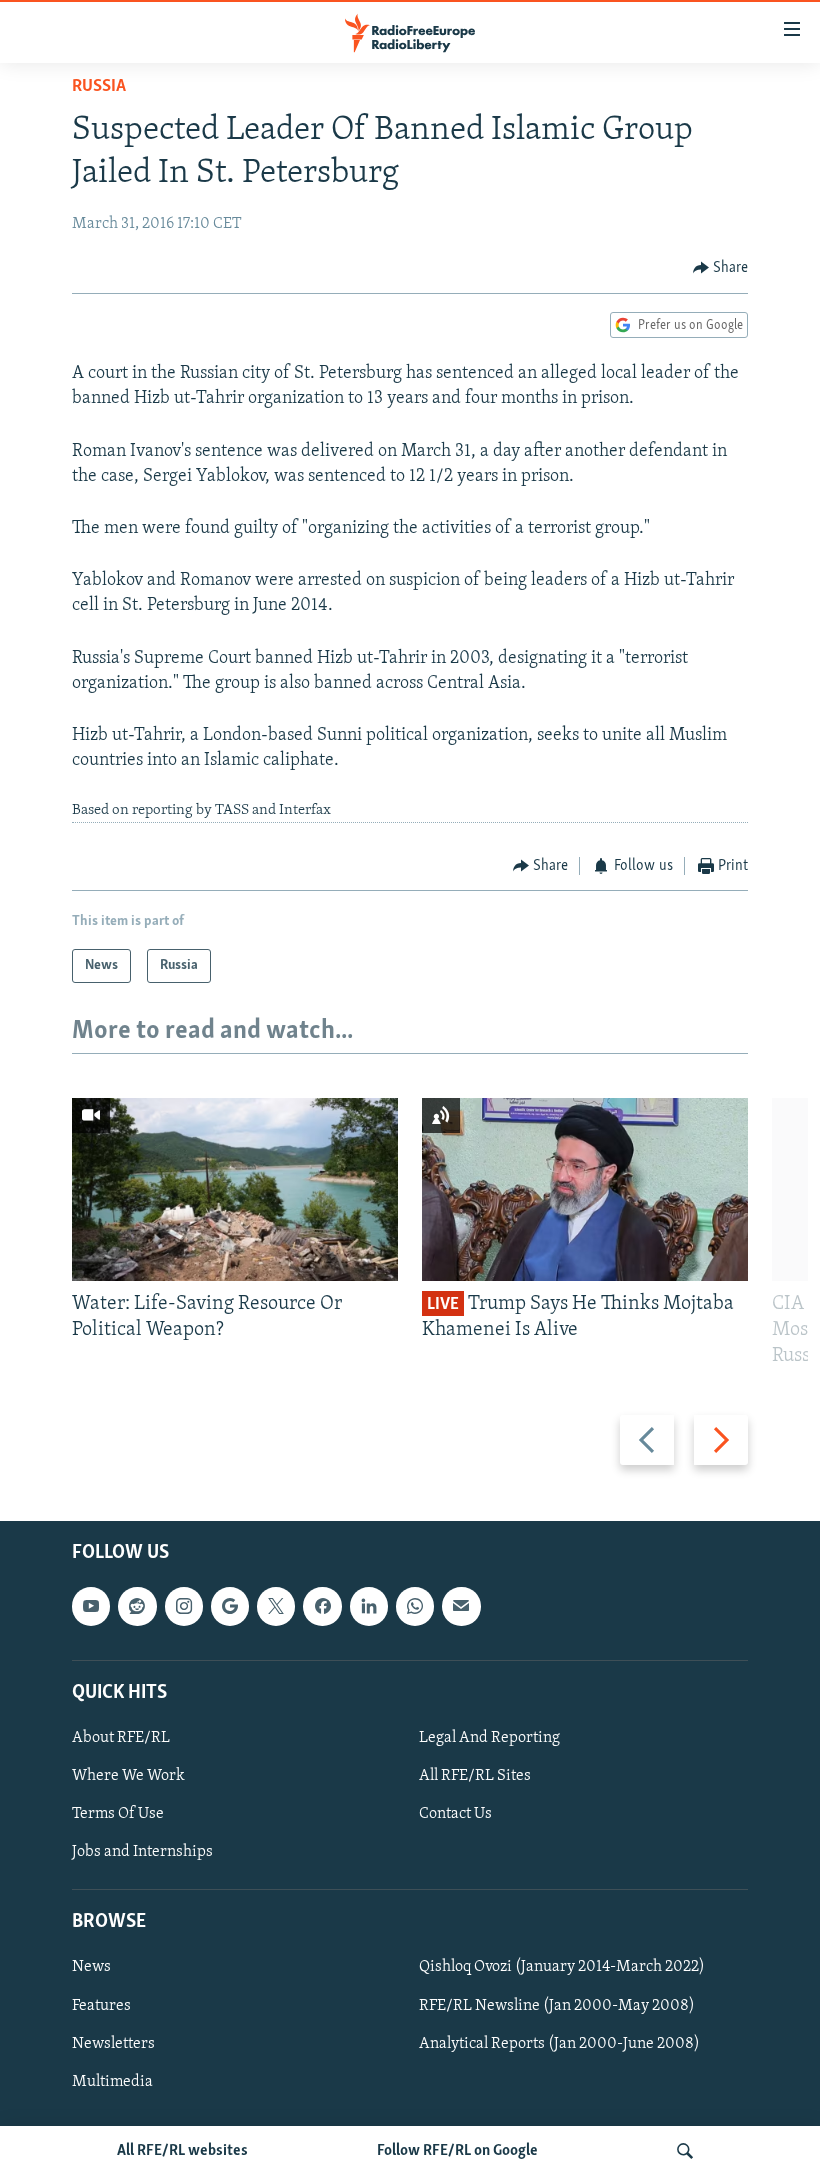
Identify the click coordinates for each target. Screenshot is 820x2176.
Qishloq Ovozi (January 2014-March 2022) (562, 1968)
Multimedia (112, 2082)
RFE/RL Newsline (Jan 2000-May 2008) (557, 2006)
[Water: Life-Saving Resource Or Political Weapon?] (235, 1189)
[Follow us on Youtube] (91, 1607)
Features (101, 2006)
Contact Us (455, 1814)
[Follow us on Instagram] (184, 1607)
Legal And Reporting (489, 1738)
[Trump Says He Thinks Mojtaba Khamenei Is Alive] (585, 1189)
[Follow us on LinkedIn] (369, 1607)
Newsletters (113, 2044)
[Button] (721, 268)
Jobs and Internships (142, 1852)
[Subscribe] (461, 1607)
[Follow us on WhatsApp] (415, 1607)
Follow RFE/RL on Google (457, 2151)
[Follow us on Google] (230, 1607)
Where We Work (128, 1776)
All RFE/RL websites (182, 2151)
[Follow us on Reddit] (137, 1607)
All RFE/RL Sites (475, 1776)
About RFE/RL (121, 1738)
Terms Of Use (118, 1814)
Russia (99, 87)
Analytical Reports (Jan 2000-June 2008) (559, 2044)
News (91, 1968)
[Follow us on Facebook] (322, 1607)
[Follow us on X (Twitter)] (276, 1607)
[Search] (685, 2151)
